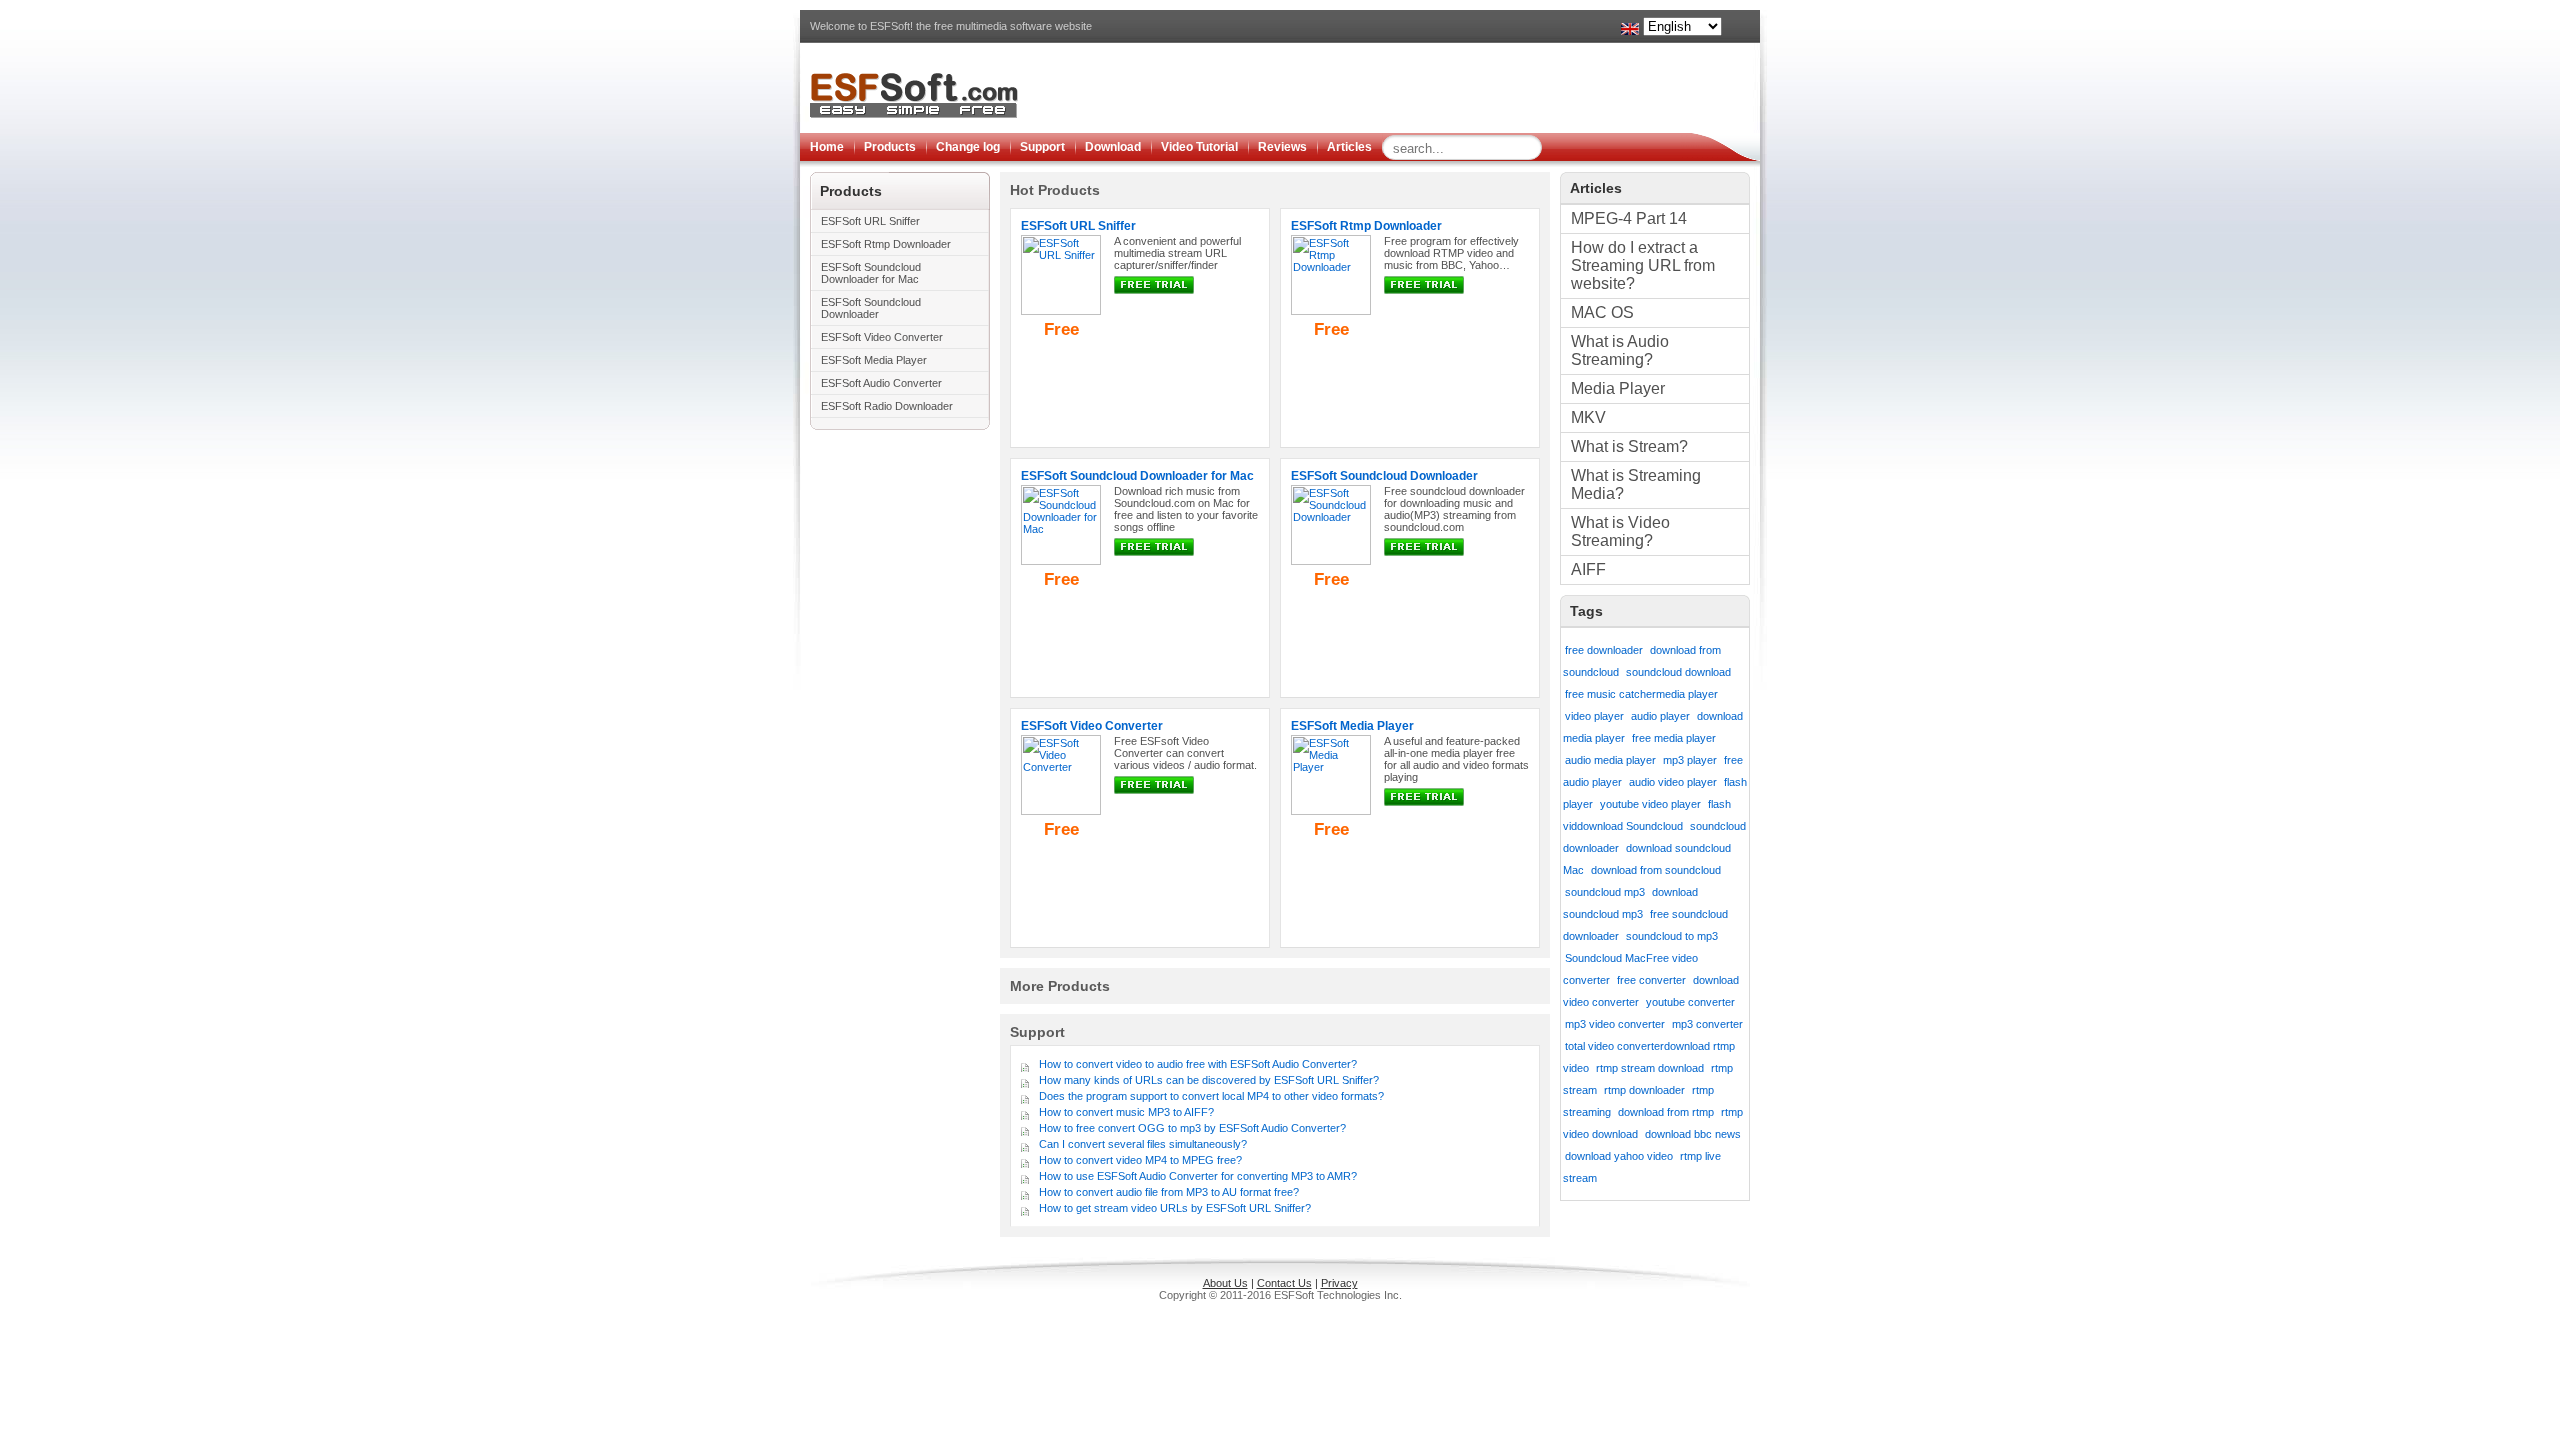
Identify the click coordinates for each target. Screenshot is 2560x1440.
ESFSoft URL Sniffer (870, 221)
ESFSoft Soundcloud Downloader (871, 308)
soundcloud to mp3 (1672, 936)
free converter (1651, 980)
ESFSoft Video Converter (882, 337)
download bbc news (1693, 1134)
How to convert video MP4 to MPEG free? (1140, 1160)
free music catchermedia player (1641, 694)
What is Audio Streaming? (1620, 350)
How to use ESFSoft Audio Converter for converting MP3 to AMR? (1198, 1176)
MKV (1588, 417)
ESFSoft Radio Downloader (887, 406)
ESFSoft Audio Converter (881, 383)
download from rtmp (1666, 1112)
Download (1113, 147)
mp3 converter (1707, 1024)
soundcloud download (1678, 672)
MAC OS (1602, 312)
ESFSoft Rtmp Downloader (886, 244)
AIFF (1588, 569)
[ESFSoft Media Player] (1331, 811)
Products (890, 147)
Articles (1349, 147)
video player (1594, 716)
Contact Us (1284, 1283)
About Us (1225, 1283)
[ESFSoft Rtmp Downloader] (1331, 311)
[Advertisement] (1396, 88)
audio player (1660, 716)
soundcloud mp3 (1605, 892)
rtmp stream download (1650, 1068)
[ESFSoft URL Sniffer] (1061, 311)
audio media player (1610, 760)
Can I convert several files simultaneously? (1143, 1144)
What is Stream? (1629, 446)
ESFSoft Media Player (874, 360)
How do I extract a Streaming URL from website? (1643, 265)
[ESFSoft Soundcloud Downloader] (1331, 561)
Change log (968, 147)
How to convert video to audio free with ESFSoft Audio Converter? (1198, 1064)
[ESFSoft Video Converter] (1061, 811)
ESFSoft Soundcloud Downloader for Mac (871, 273)
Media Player (1618, 388)
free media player (1674, 738)
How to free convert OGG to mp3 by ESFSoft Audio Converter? (1192, 1128)
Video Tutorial (1199, 147)
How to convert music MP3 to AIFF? (1126, 1112)
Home (827, 147)
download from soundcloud (1656, 870)
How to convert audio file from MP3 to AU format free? (1169, 1192)
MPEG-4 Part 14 (1629, 218)
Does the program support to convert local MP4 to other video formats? (1211, 1096)
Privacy (1339, 1283)
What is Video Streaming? (1620, 531)
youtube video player (1650, 804)
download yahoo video (1619, 1156)
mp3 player (1690, 760)
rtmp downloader (1644, 1090)
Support (1042, 147)
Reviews (1282, 147)
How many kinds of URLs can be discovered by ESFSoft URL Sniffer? (1209, 1080)
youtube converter (1690, 1002)
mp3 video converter (1615, 1024)
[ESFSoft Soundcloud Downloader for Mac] (1061, 561)
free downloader (1604, 650)
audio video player (1673, 782)
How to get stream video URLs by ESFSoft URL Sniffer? (1175, 1208)
